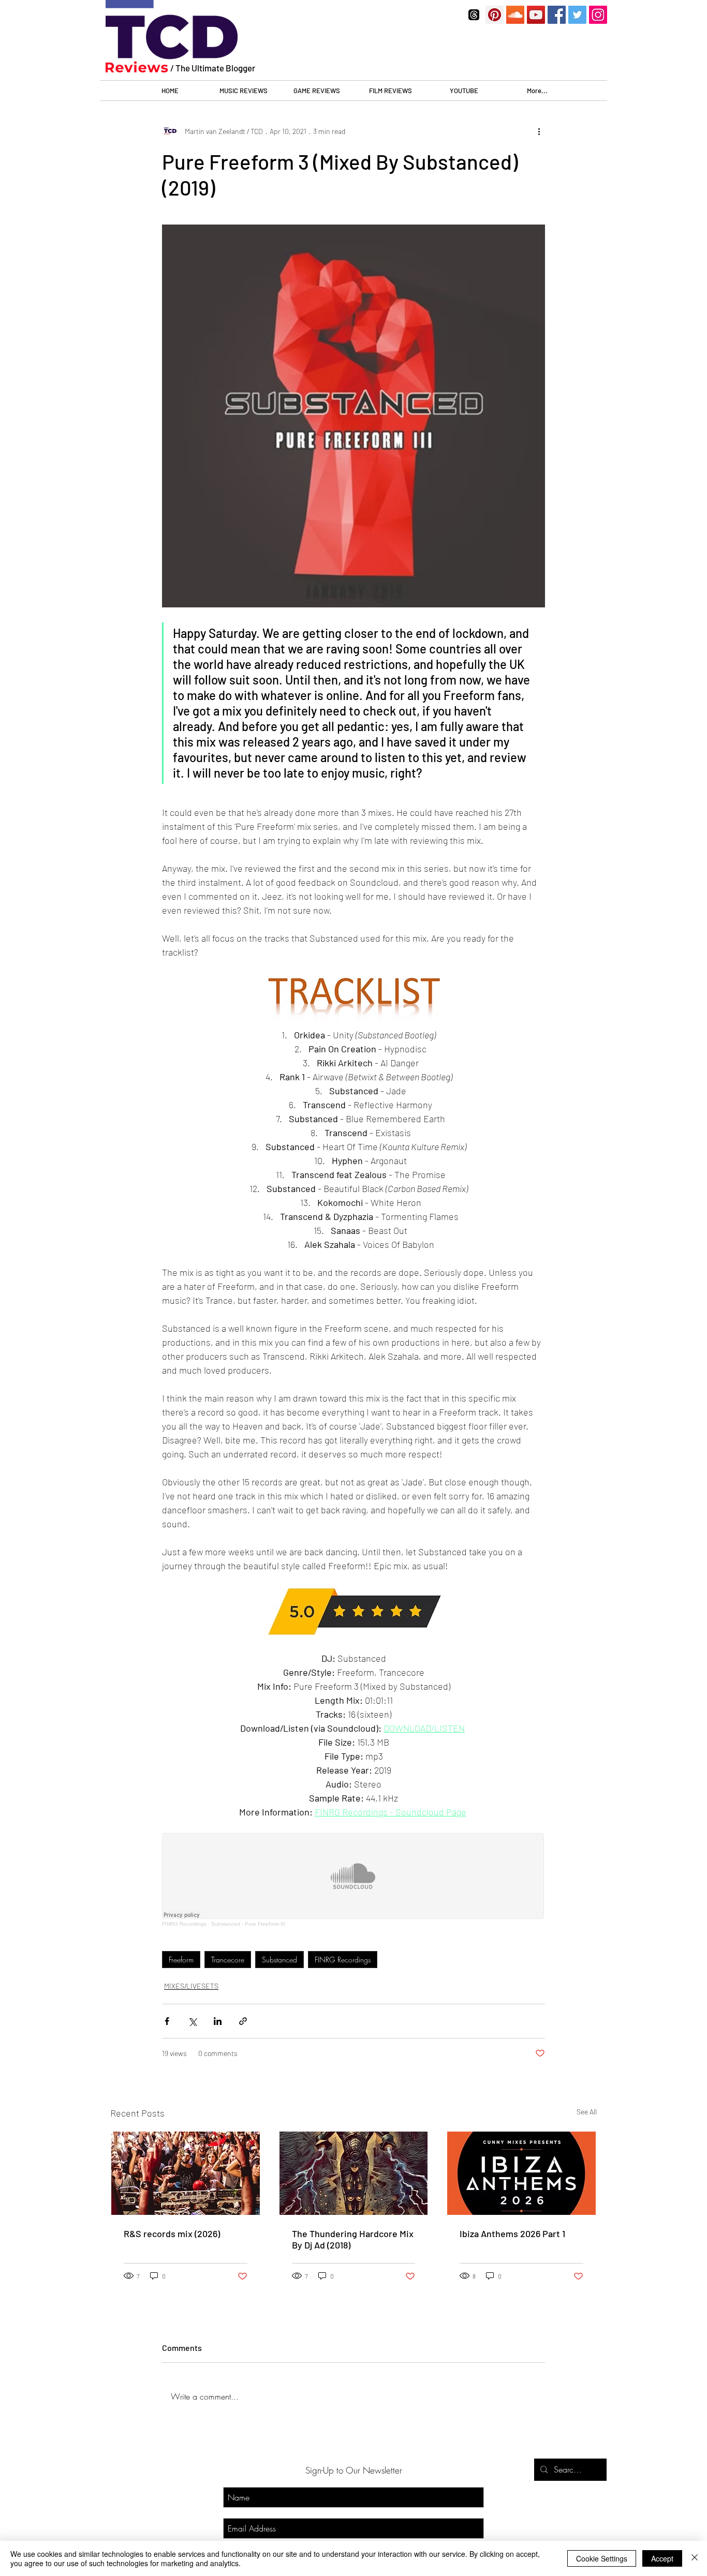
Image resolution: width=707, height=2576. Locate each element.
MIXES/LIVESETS (191, 1986)
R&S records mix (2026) (172, 2233)
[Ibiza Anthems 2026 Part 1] (521, 2173)
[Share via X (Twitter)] (192, 2021)
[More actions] (539, 131)
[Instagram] (598, 15)
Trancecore (228, 1960)
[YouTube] (536, 15)
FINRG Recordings (343, 1960)
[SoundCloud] (515, 15)
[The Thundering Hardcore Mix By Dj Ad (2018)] (354, 2173)
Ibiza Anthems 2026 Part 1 (512, 2233)
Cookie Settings (602, 2558)
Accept (662, 2558)
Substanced (279, 1960)
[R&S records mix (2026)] (186, 2173)
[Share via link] (243, 2021)
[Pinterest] (495, 15)
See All (587, 2112)
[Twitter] (577, 15)
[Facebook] (557, 15)
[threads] (474, 15)
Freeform (181, 1960)
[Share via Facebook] (167, 2021)
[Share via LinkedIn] (218, 2021)
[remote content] (353, 1880)
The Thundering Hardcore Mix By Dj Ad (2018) (353, 2239)
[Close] (695, 2558)
